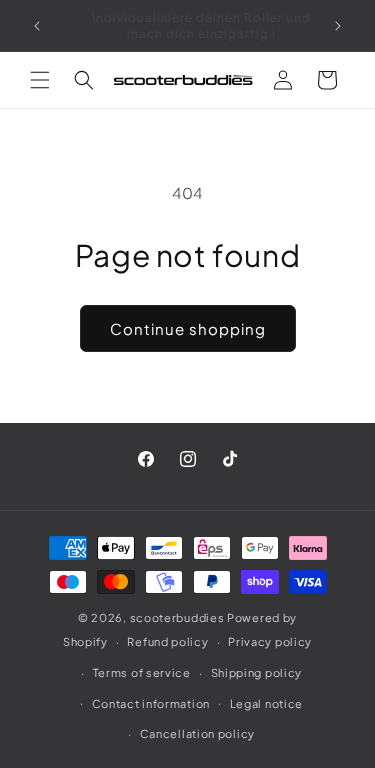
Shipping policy (257, 672)
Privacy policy (270, 641)
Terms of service (142, 672)
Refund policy (167, 641)
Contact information (151, 703)
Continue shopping (188, 328)
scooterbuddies (177, 617)
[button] (40, 80)
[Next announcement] (338, 26)
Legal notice (266, 703)
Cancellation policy (197, 733)
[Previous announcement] (37, 26)
